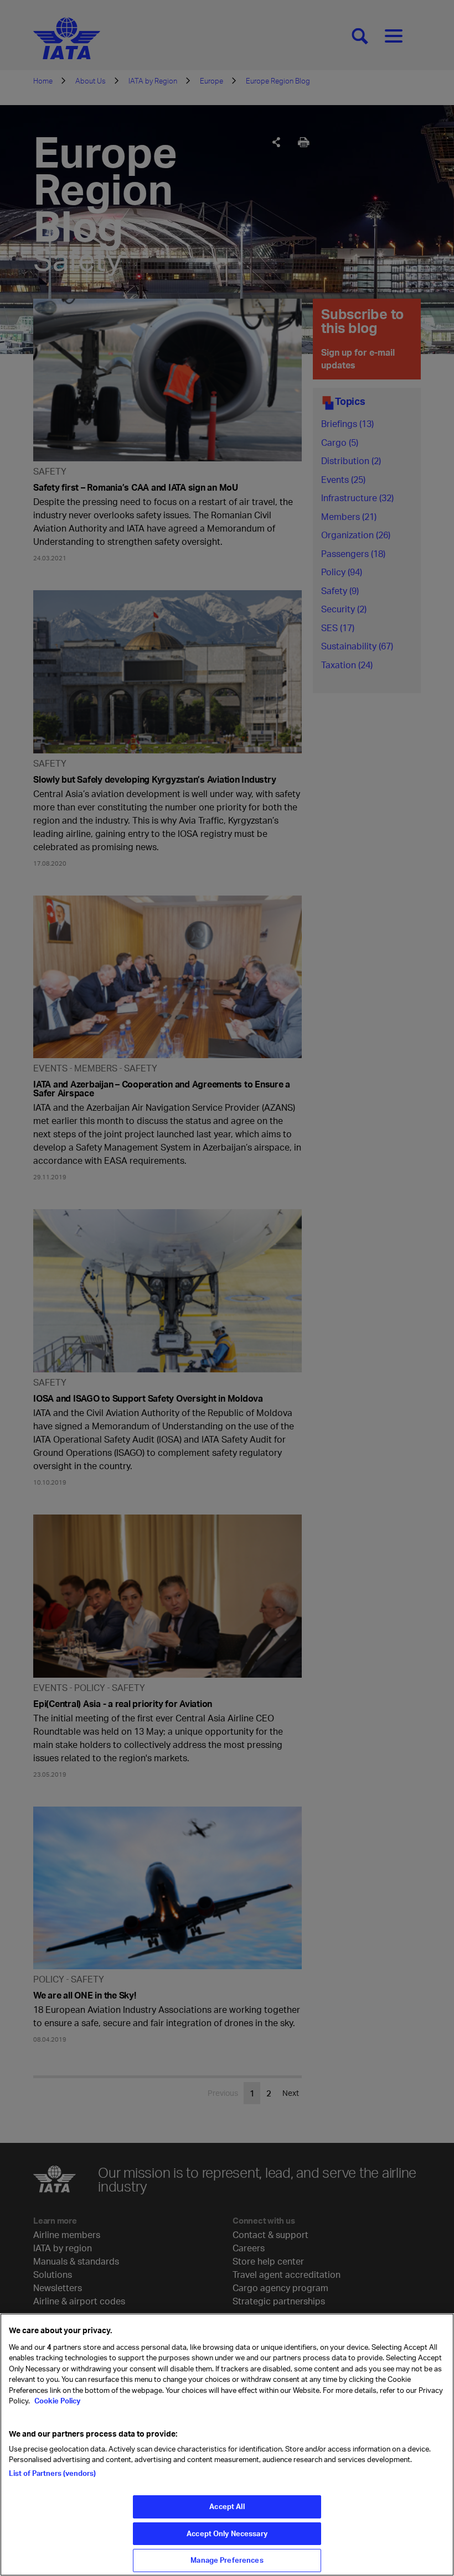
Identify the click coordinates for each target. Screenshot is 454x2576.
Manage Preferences (227, 2560)
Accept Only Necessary (227, 2533)
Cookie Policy (56, 2401)
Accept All (227, 2506)
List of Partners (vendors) (52, 2473)
